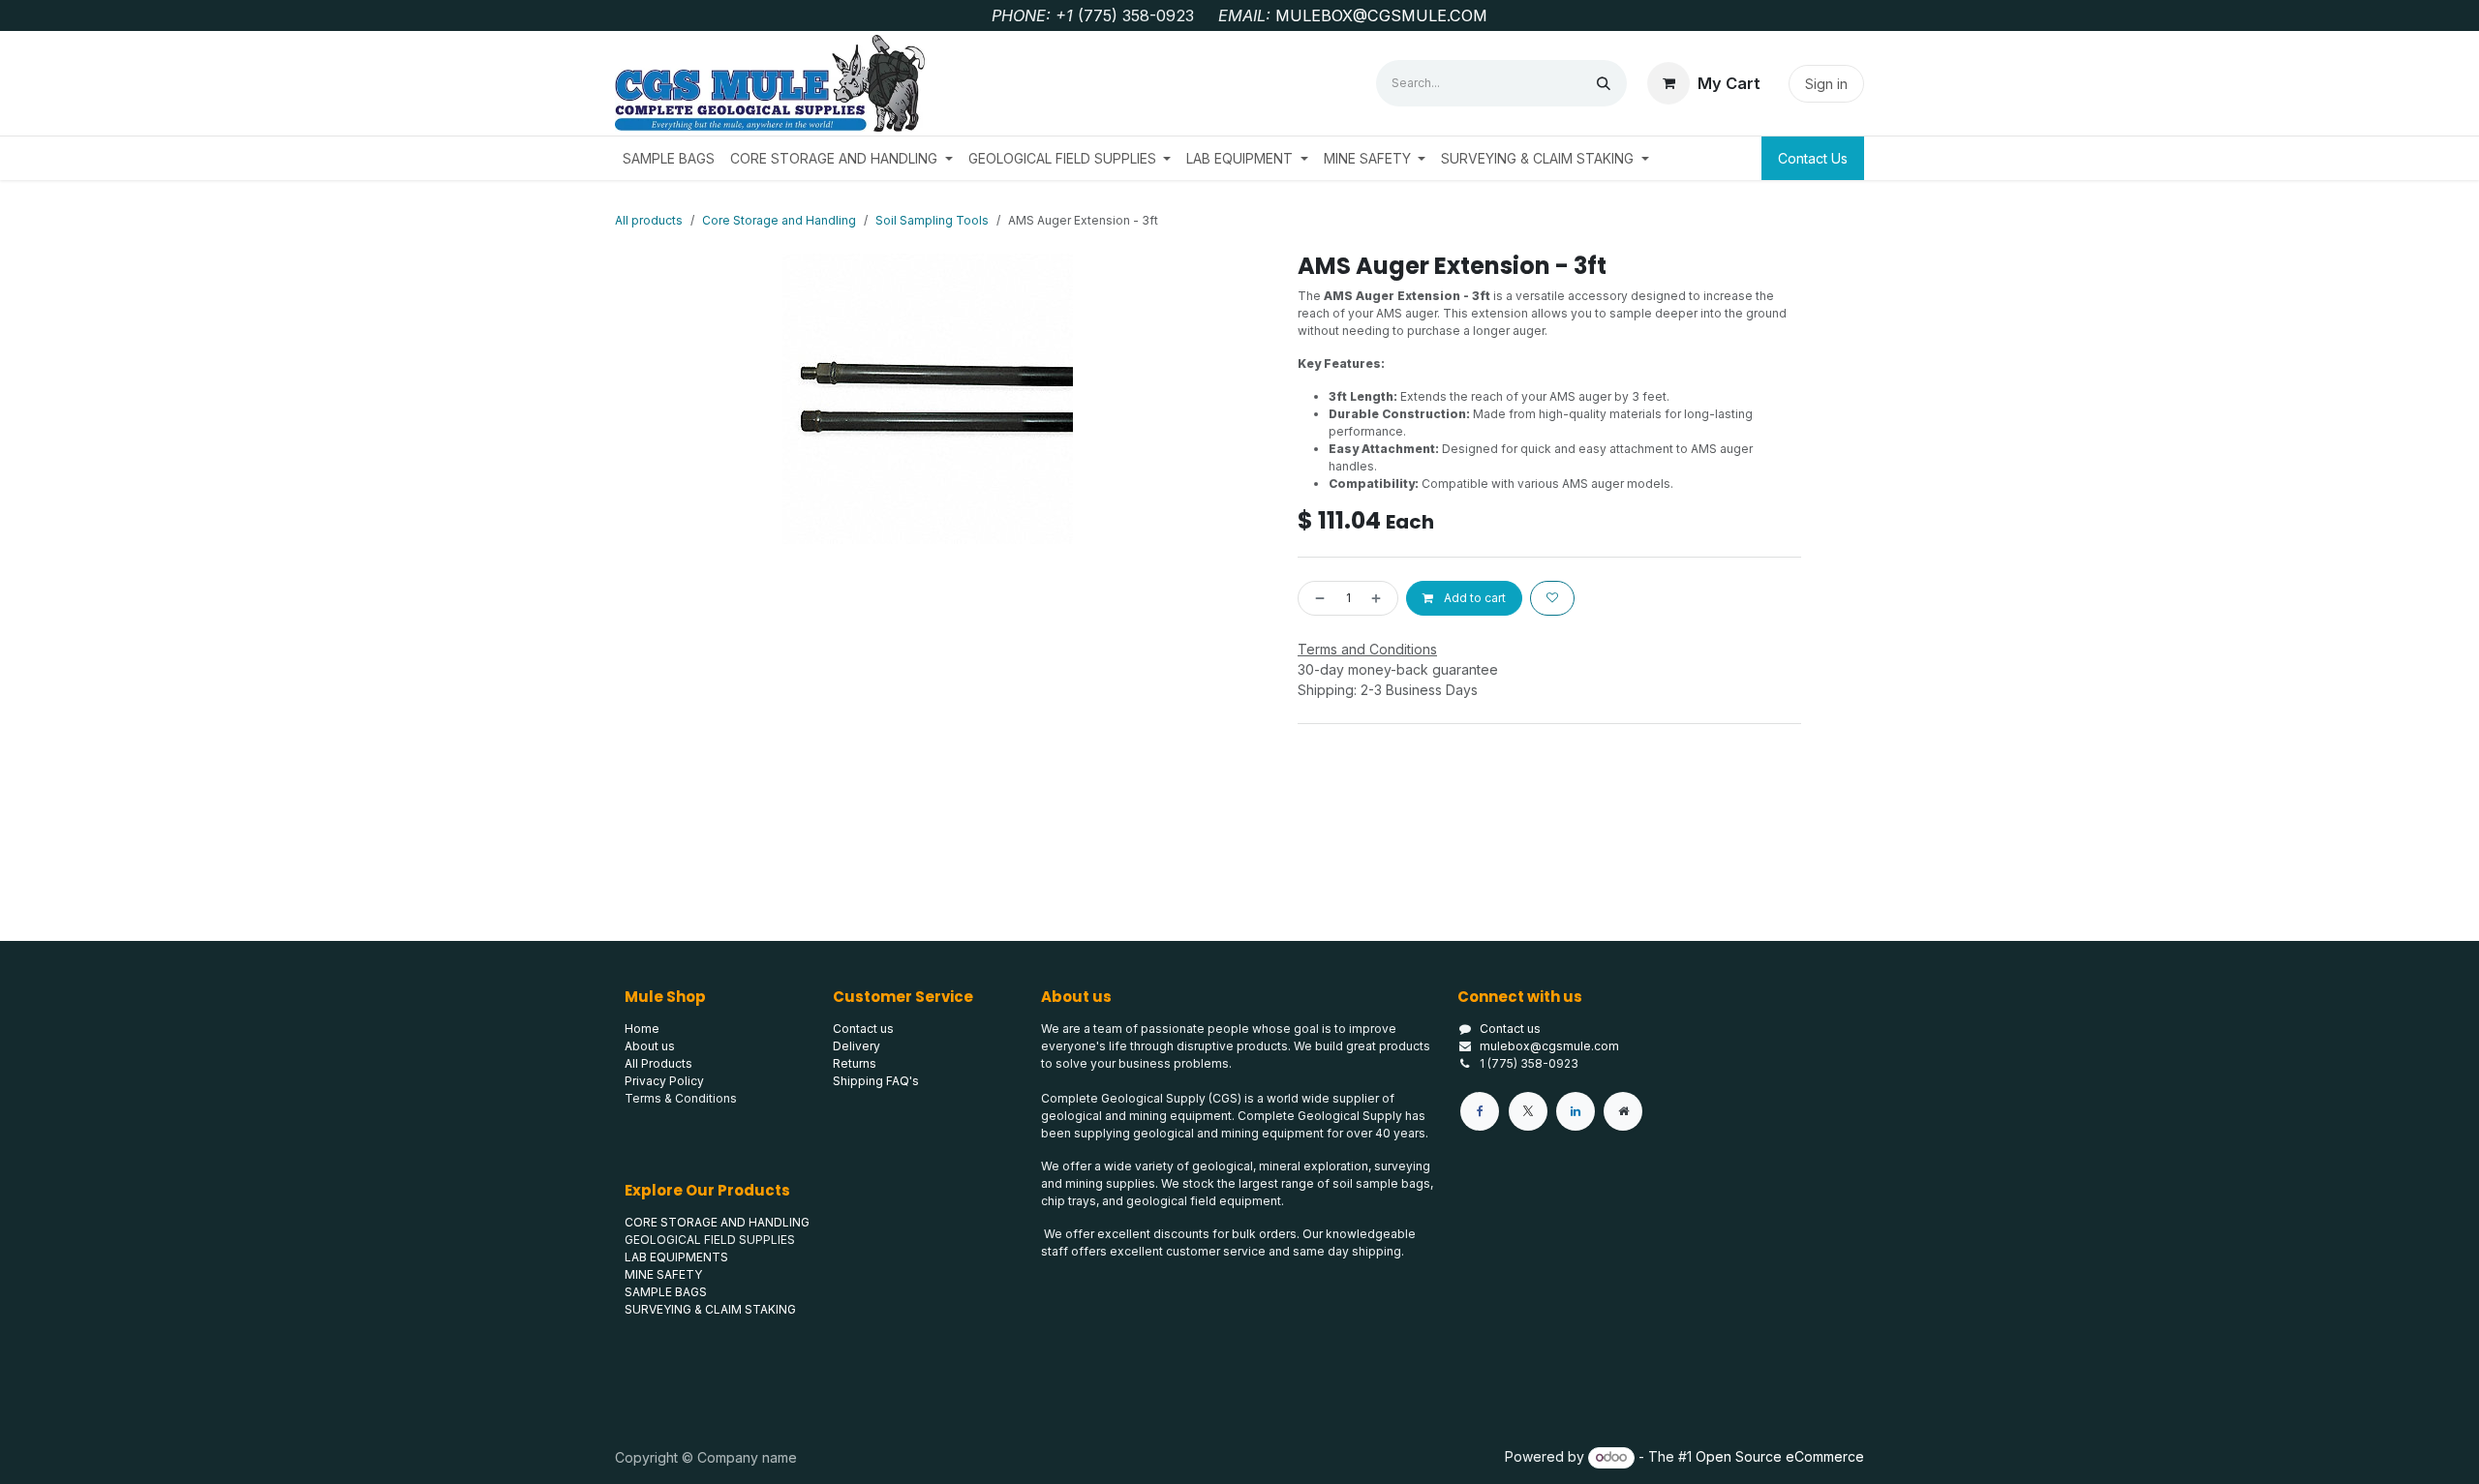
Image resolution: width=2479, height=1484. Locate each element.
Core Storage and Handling (779, 220)
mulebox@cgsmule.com (1549, 1046)
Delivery (857, 1046)
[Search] (1604, 83)
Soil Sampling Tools (932, 220)
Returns (855, 1063)
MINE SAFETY (663, 1274)
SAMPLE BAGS (666, 1292)
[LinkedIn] (1576, 1111)
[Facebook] (1480, 1111)
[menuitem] (669, 158)
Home (642, 1029)
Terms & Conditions (681, 1098)
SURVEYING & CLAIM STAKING (710, 1309)
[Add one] (1380, 598)
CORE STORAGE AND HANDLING (717, 1222)
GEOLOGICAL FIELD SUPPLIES (710, 1240)
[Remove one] (1316, 598)
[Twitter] (1528, 1111)
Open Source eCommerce (1780, 1456)
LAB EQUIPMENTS (676, 1257)
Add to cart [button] (1473, 598)
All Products (658, 1063)
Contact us (1510, 1029)
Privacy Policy (664, 1081)
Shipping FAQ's (876, 1081)
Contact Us (1813, 158)
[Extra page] (1623, 1111)
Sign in (1826, 84)
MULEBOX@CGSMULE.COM (1381, 15)
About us (650, 1046)
